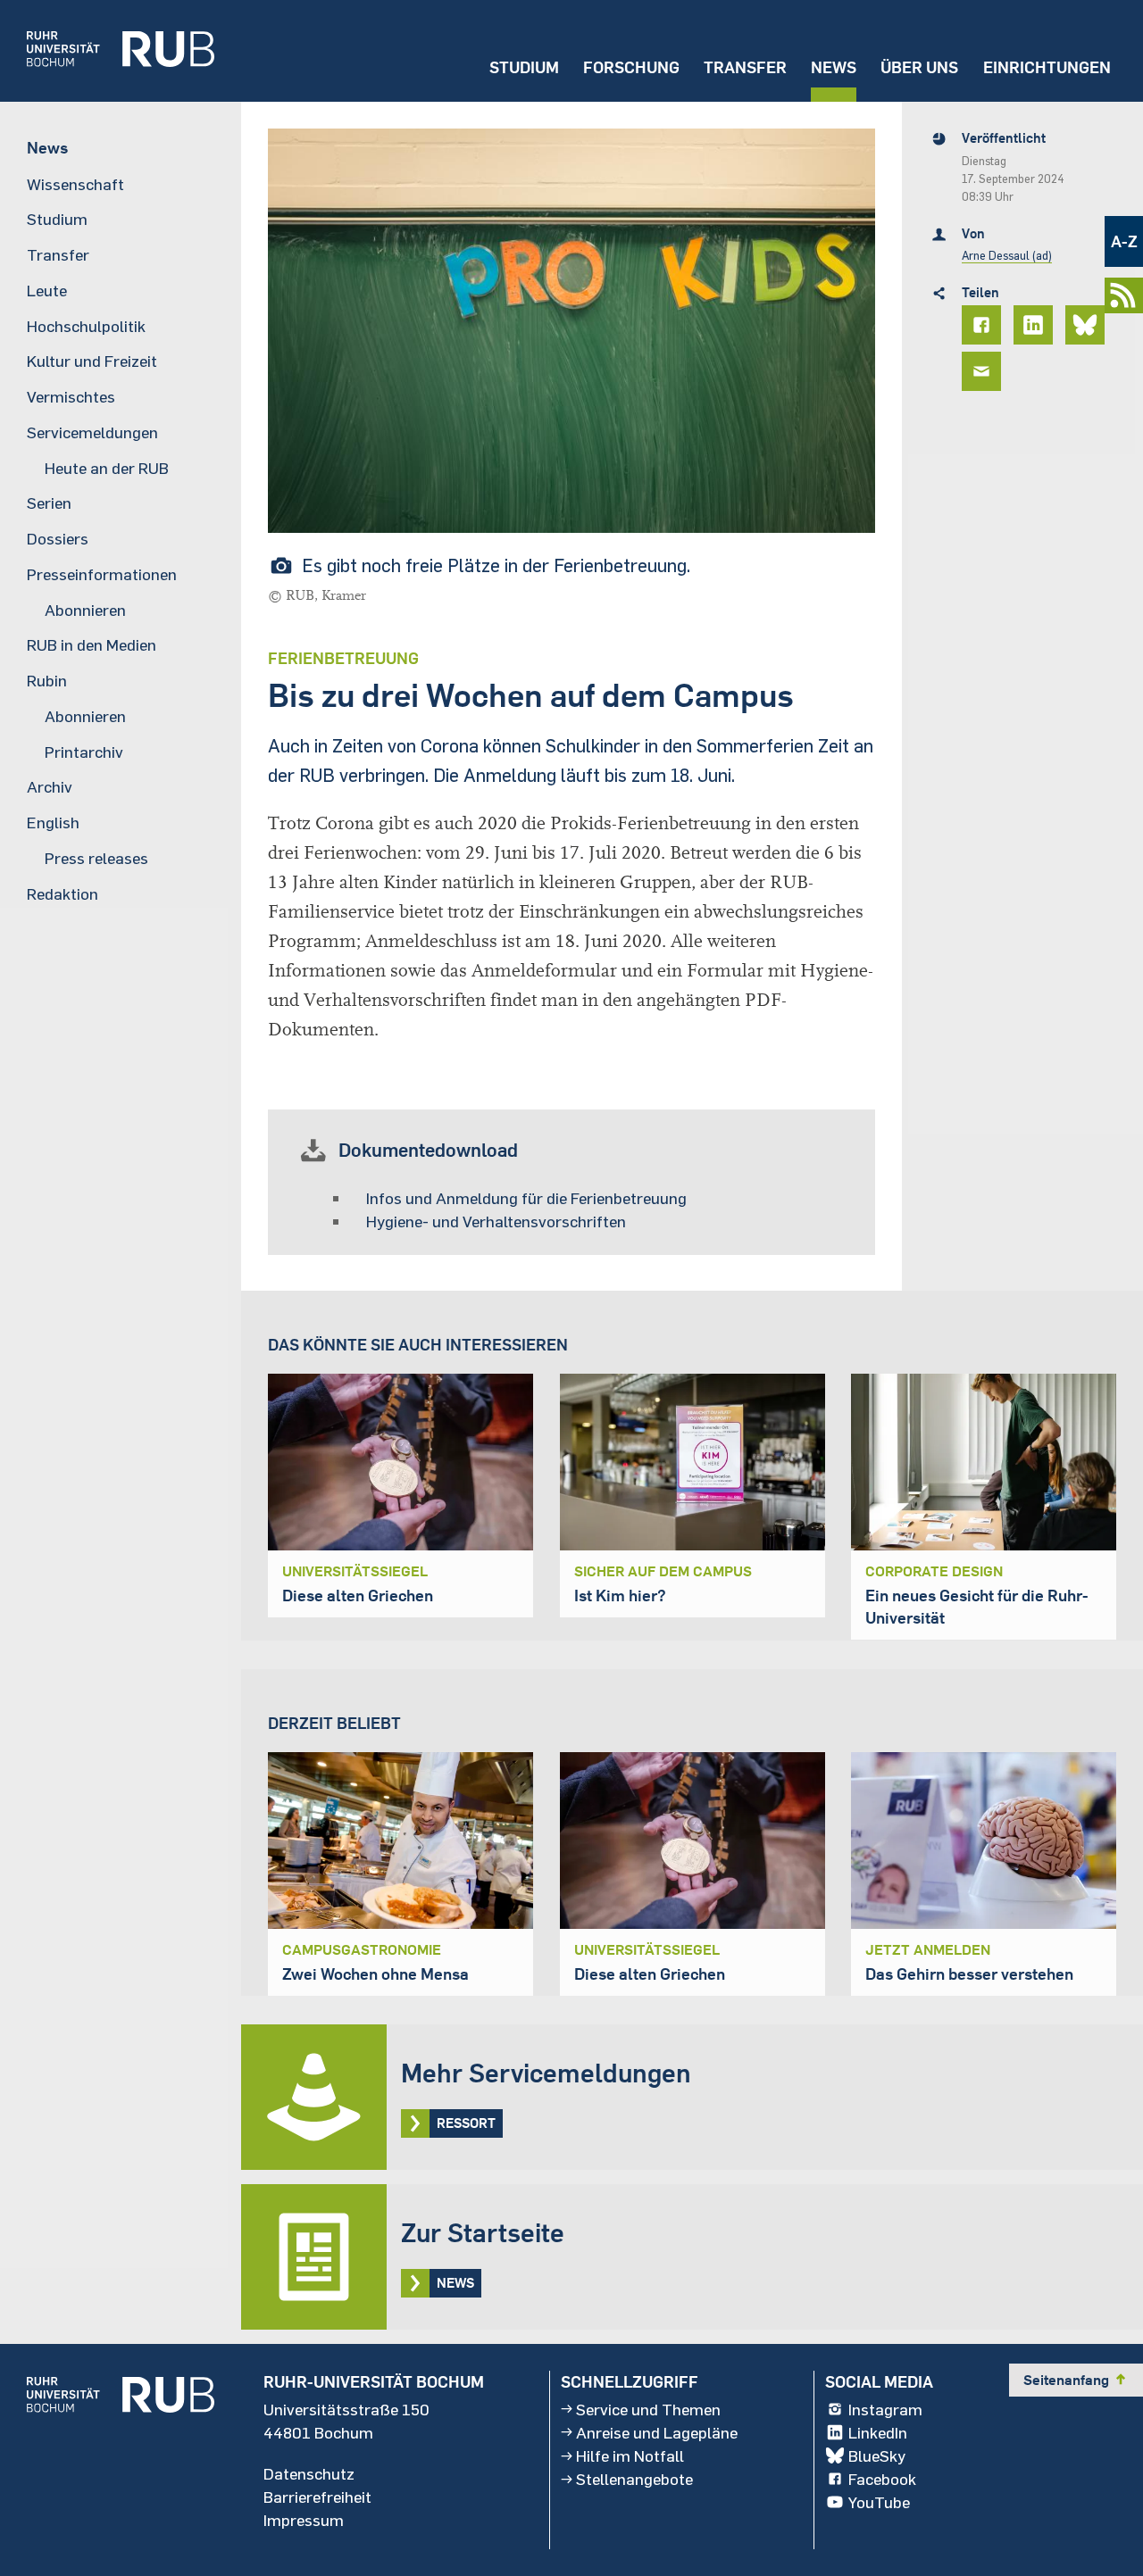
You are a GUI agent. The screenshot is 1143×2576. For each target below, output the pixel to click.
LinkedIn (878, 2432)
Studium (524, 67)
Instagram (885, 2409)
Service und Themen (648, 2409)
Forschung (631, 67)
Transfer (745, 67)
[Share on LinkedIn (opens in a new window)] (1036, 325)
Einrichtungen (1047, 67)
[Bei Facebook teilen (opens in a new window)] (984, 325)
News (834, 67)
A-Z (1124, 241)
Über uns (919, 67)
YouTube (879, 2502)
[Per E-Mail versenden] (984, 371)
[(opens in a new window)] (107, 51)
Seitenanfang (1076, 2380)
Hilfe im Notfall (630, 2456)
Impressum (304, 2520)
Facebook (882, 2479)
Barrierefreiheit (317, 2497)
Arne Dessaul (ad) (1007, 255)
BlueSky (877, 2456)
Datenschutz (309, 2473)
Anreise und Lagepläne (657, 2432)
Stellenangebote (634, 2479)
